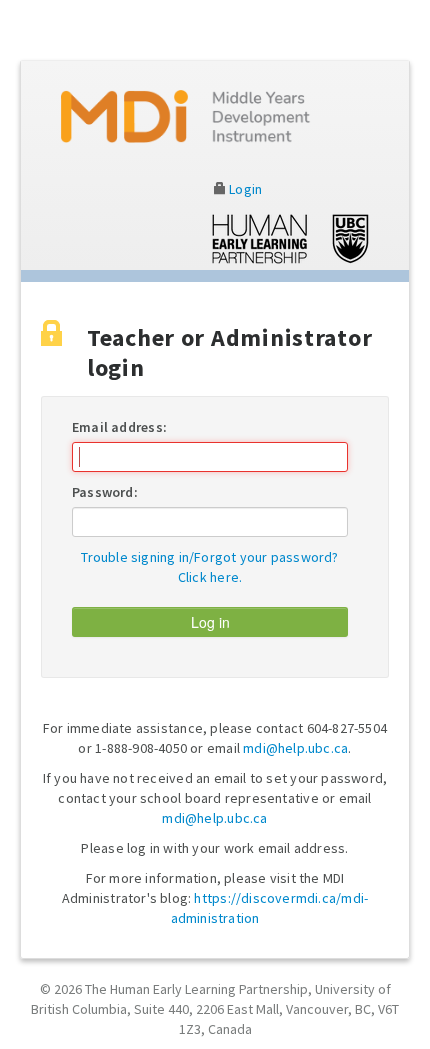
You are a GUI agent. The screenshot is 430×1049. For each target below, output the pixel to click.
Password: (105, 492)
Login (244, 189)
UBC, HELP (290, 239)
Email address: (119, 427)
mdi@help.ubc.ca (295, 748)
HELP (186, 116)
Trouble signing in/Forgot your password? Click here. (209, 567)
